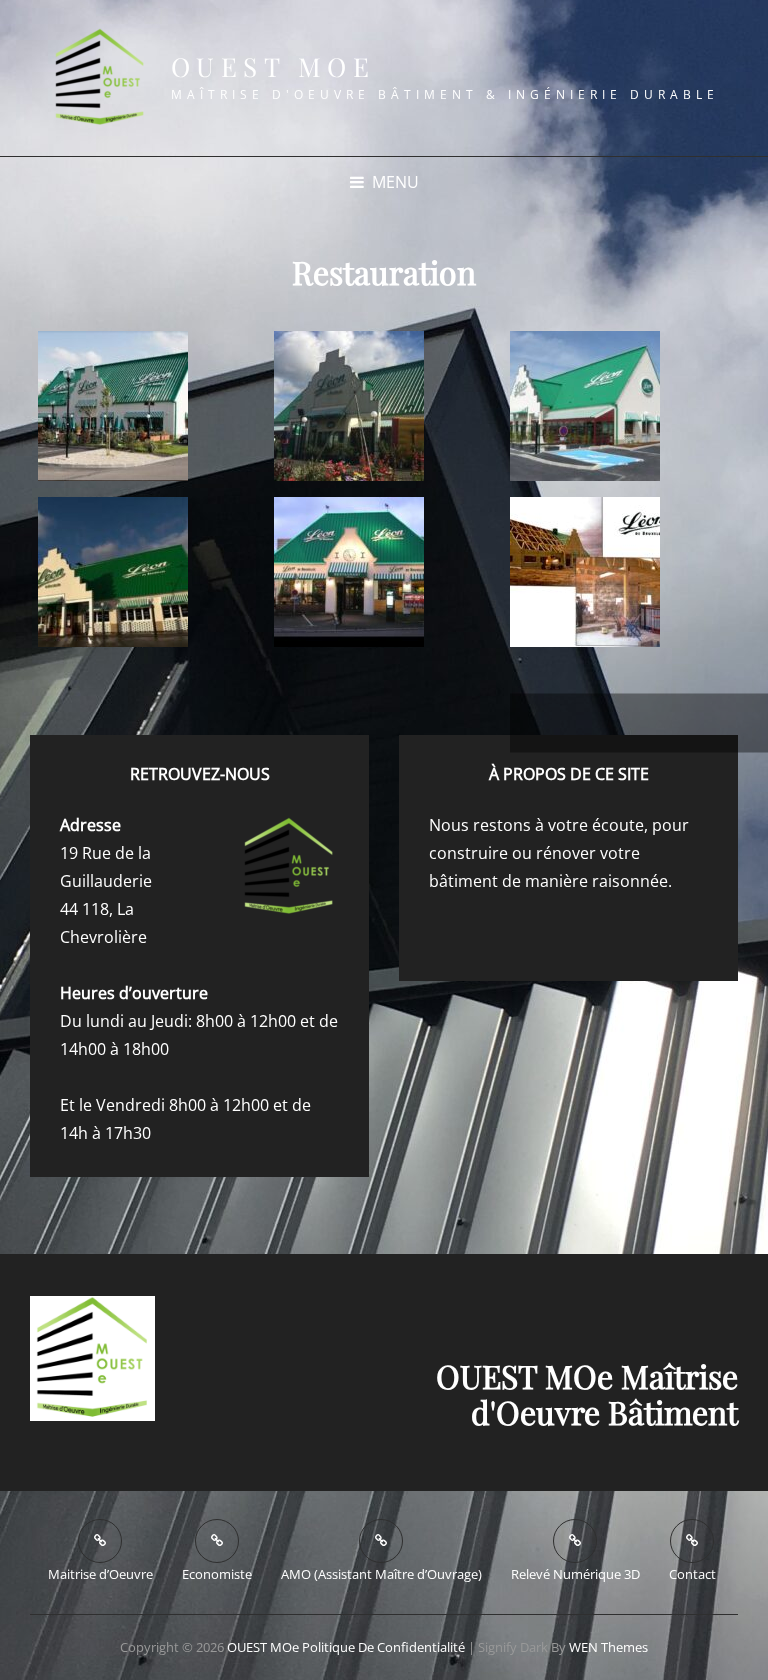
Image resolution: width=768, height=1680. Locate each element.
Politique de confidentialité (383, 1647)
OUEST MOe (273, 66)
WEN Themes (608, 1647)
